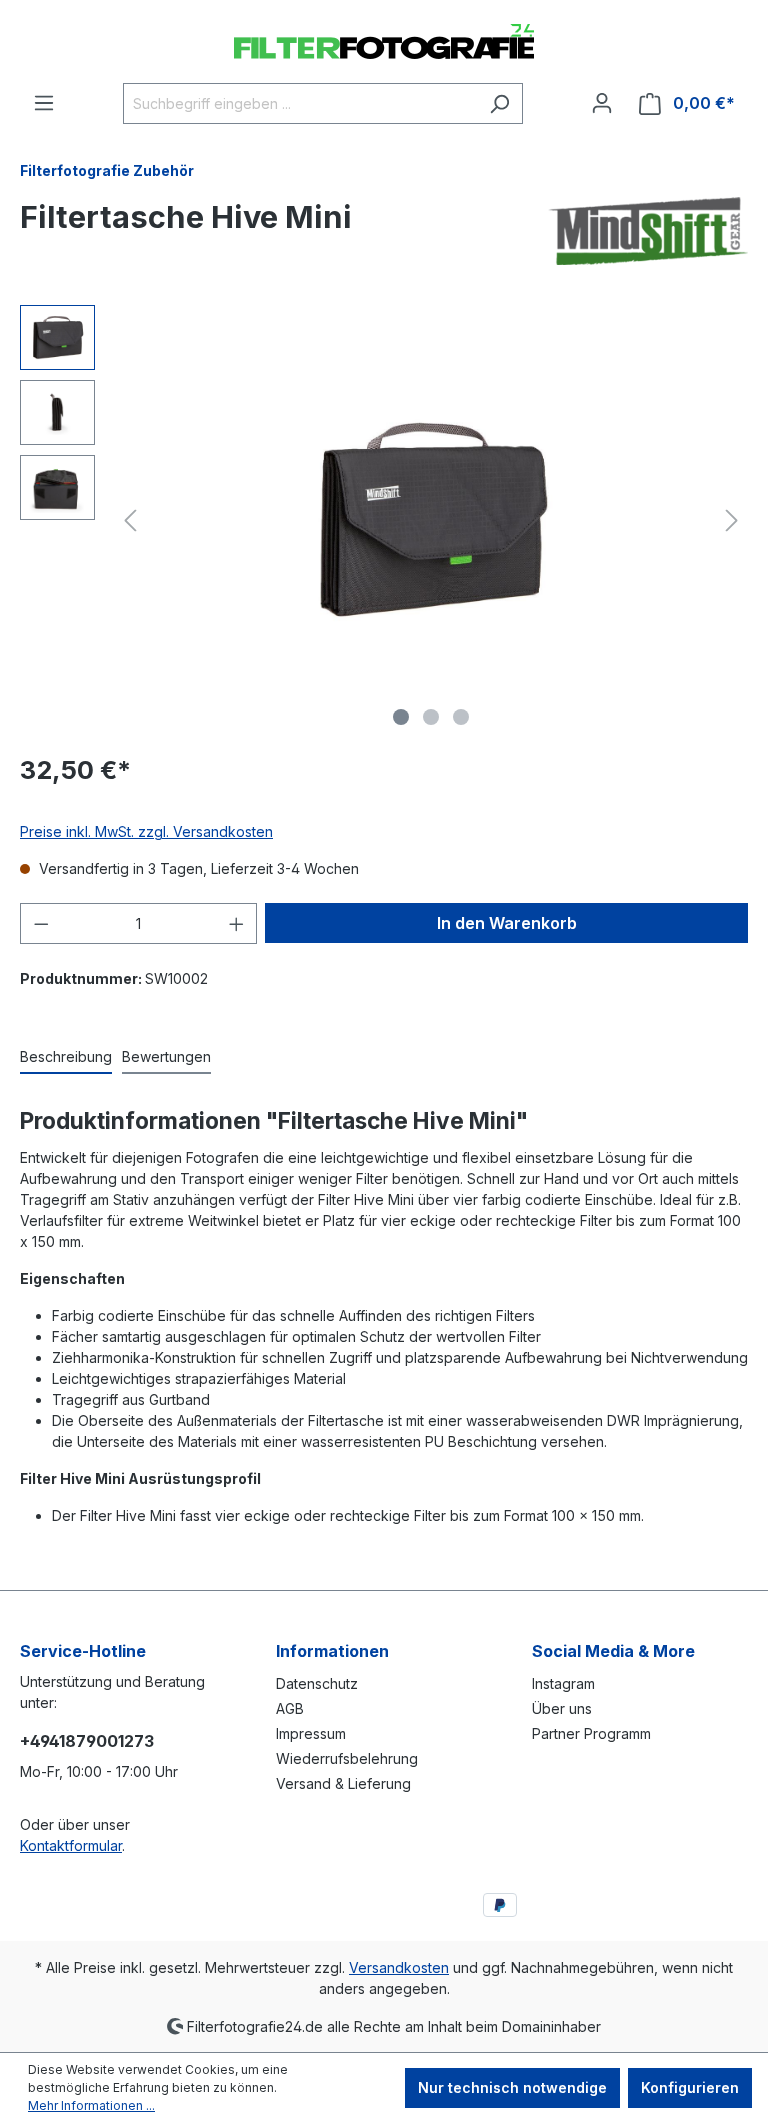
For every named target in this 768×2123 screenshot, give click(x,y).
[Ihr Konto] (602, 103)
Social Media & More (613, 1651)
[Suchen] (499, 103)
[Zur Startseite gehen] (384, 41)
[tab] (66, 1057)
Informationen (332, 1651)
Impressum (311, 1733)
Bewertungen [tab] (166, 1056)
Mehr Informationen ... (91, 2105)
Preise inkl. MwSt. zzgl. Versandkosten (146, 831)
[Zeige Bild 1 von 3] (401, 717)
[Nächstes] (732, 520)
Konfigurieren (690, 2087)
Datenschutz (317, 1683)
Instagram (563, 1683)
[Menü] (44, 103)
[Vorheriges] (130, 520)
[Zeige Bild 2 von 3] (431, 717)
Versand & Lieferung (343, 1783)
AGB (290, 1708)
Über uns (562, 1708)
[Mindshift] (648, 231)
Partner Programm (591, 1733)
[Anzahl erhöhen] (237, 923)
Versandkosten (399, 1967)
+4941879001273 (87, 1741)
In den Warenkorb (507, 923)
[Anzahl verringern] (41, 923)
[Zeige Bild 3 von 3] (461, 717)
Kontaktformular (71, 1845)
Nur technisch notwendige (512, 2087)
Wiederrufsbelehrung (347, 1758)
